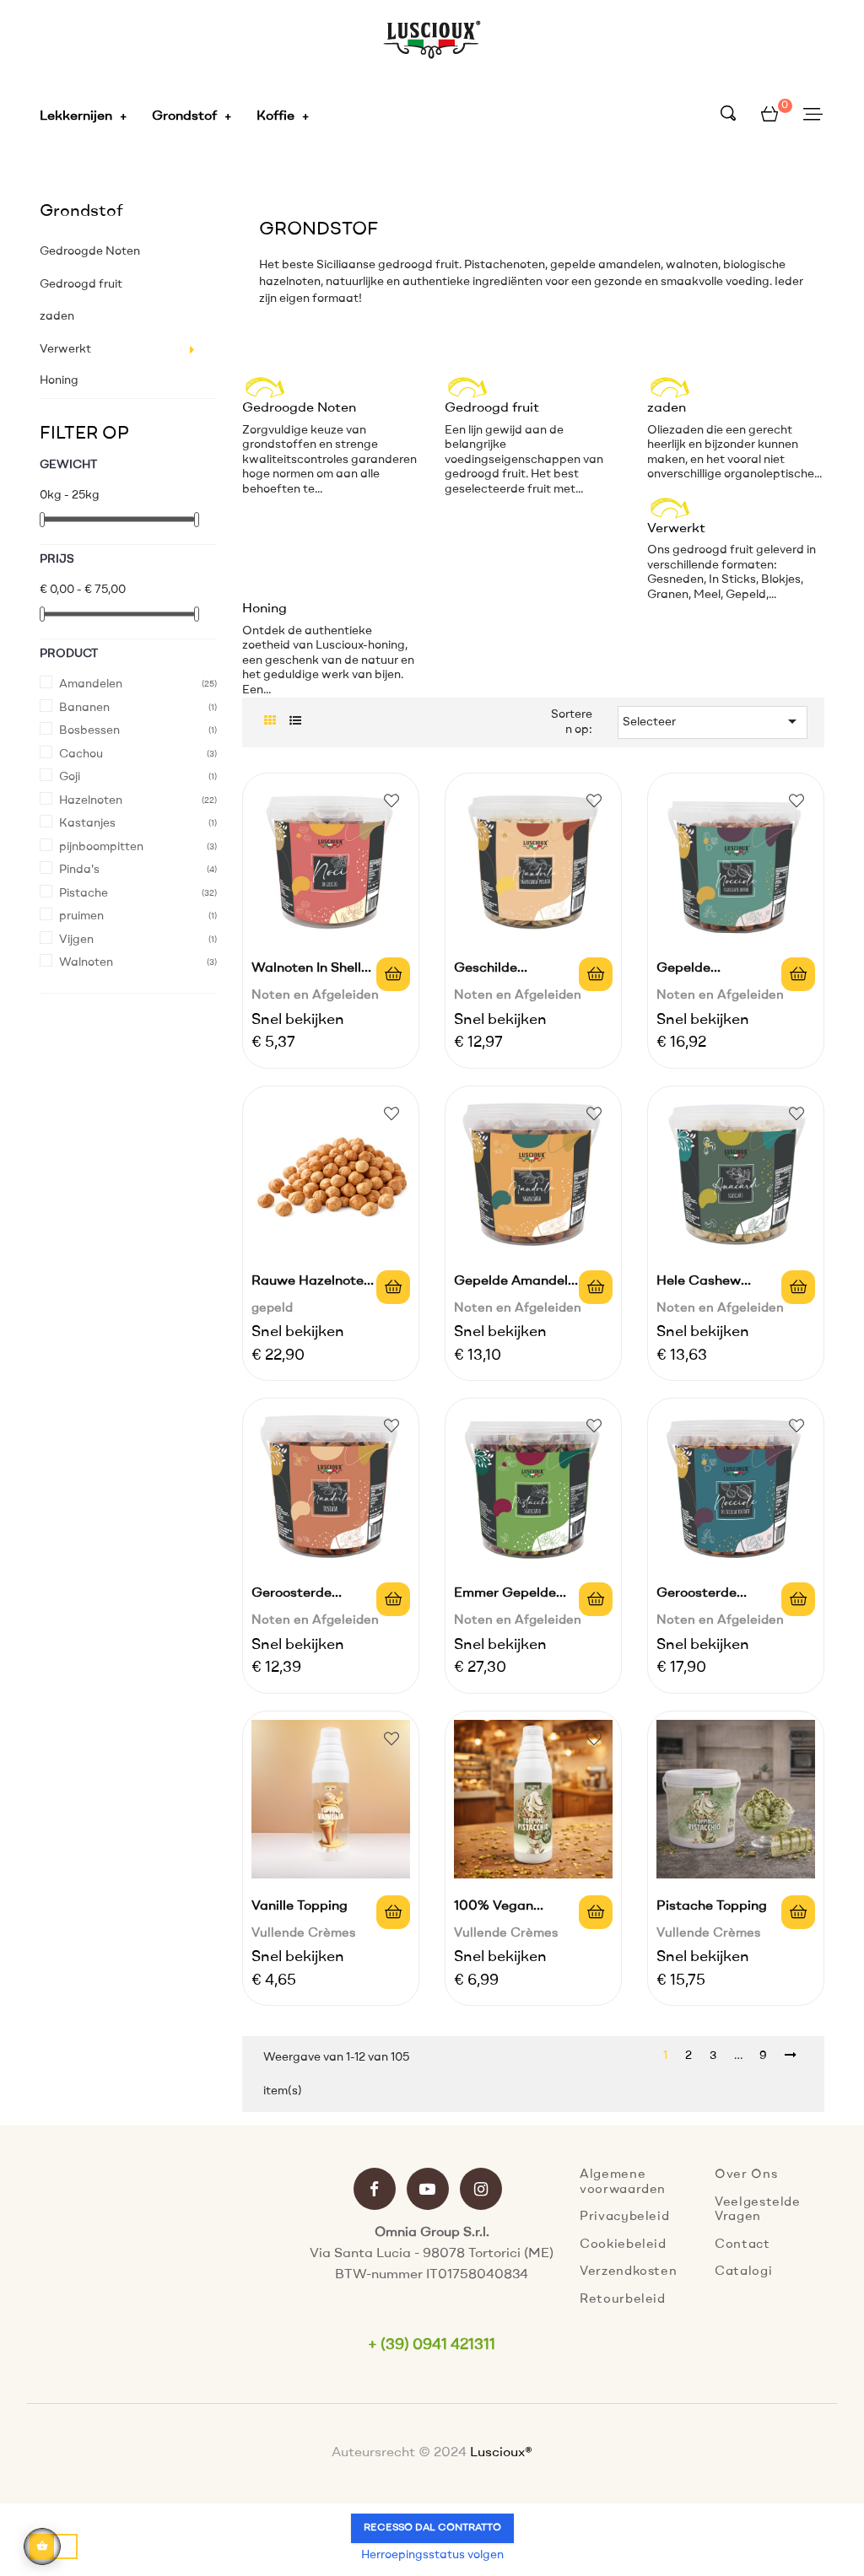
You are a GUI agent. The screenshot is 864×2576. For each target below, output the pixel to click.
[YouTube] (428, 2191)
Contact (742, 2245)
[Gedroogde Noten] (302, 381)
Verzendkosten (628, 2272)
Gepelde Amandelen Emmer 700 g (518, 1284)
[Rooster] (270, 722)
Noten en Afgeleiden (315, 996)
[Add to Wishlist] (391, 800)
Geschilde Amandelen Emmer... (518, 971)
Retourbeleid (623, 2300)
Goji (70, 777)
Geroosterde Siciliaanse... (697, 1596)
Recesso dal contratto (432, 2528)
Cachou (81, 754)
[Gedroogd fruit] (504, 381)
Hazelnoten (91, 800)
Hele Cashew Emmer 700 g (701, 1284)
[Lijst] (295, 722)
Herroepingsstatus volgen (432, 2555)
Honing (59, 380)
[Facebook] (375, 2191)
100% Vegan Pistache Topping (509, 1909)
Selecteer (713, 721)
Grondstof (81, 212)
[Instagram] (481, 2191)
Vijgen (76, 940)
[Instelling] (813, 116)
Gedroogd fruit (81, 284)
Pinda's (79, 870)
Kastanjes (87, 823)
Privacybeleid (624, 2217)
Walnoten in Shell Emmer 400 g (306, 971)
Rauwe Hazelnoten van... (311, 1284)
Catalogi (743, 2272)
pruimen (81, 916)
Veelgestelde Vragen (758, 2210)
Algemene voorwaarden (623, 2183)
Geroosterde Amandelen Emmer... (316, 1596)
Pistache (84, 893)
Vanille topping (300, 1906)
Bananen (84, 708)
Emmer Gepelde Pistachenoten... (505, 1596)
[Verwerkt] (707, 502)
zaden (57, 316)
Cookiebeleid (623, 2245)
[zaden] (707, 381)
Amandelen (91, 684)
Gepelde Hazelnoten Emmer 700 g (717, 971)
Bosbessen (89, 730)
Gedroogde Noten (90, 251)
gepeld (272, 1309)
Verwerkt (65, 349)
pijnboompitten (101, 847)
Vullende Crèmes (303, 1934)
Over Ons (746, 2175)
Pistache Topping (712, 1906)
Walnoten (86, 962)
